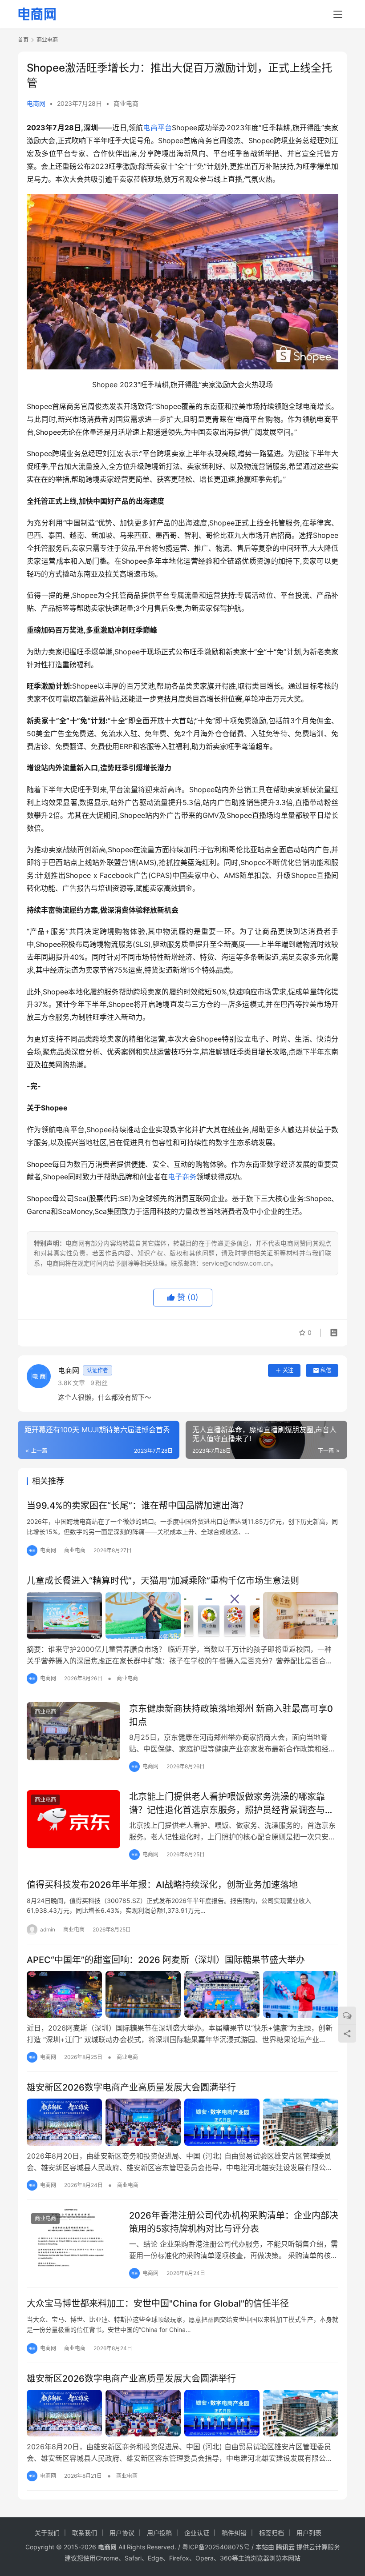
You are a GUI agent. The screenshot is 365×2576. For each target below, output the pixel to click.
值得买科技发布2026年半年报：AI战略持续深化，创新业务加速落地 (162, 1885)
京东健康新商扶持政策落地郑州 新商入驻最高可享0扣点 (231, 1715)
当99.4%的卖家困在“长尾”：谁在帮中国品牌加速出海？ (137, 1506)
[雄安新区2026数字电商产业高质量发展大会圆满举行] (182, 2122)
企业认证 (197, 2533)
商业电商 (126, 103)
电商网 (36, 103)
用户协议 (122, 2533)
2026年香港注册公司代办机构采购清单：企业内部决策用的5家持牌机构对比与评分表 (234, 2222)
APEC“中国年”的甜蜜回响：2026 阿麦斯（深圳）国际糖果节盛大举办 (166, 1960)
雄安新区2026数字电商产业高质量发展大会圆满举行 (131, 2087)
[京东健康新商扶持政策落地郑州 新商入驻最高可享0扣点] (73, 1731)
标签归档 (272, 2533)
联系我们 (85, 2533)
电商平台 (157, 128)
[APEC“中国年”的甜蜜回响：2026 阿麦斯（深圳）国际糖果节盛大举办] (182, 1995)
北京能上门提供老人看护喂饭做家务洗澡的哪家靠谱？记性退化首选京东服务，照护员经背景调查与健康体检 (231, 1803)
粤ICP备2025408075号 (216, 2547)
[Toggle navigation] (338, 14)
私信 (326, 1370)
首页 (23, 40)
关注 (288, 1370)
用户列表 (309, 2533)
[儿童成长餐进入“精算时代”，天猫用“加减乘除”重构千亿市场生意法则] (182, 1615)
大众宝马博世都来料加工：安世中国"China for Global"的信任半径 (158, 2304)
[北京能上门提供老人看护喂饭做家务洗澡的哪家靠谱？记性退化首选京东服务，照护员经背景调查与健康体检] (73, 1819)
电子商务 (182, 1177)
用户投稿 (159, 2533)
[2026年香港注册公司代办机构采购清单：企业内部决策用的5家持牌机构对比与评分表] (73, 2238)
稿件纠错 (234, 2533)
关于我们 (47, 2533)
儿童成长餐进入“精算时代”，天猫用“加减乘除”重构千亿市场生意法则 (163, 1581)
